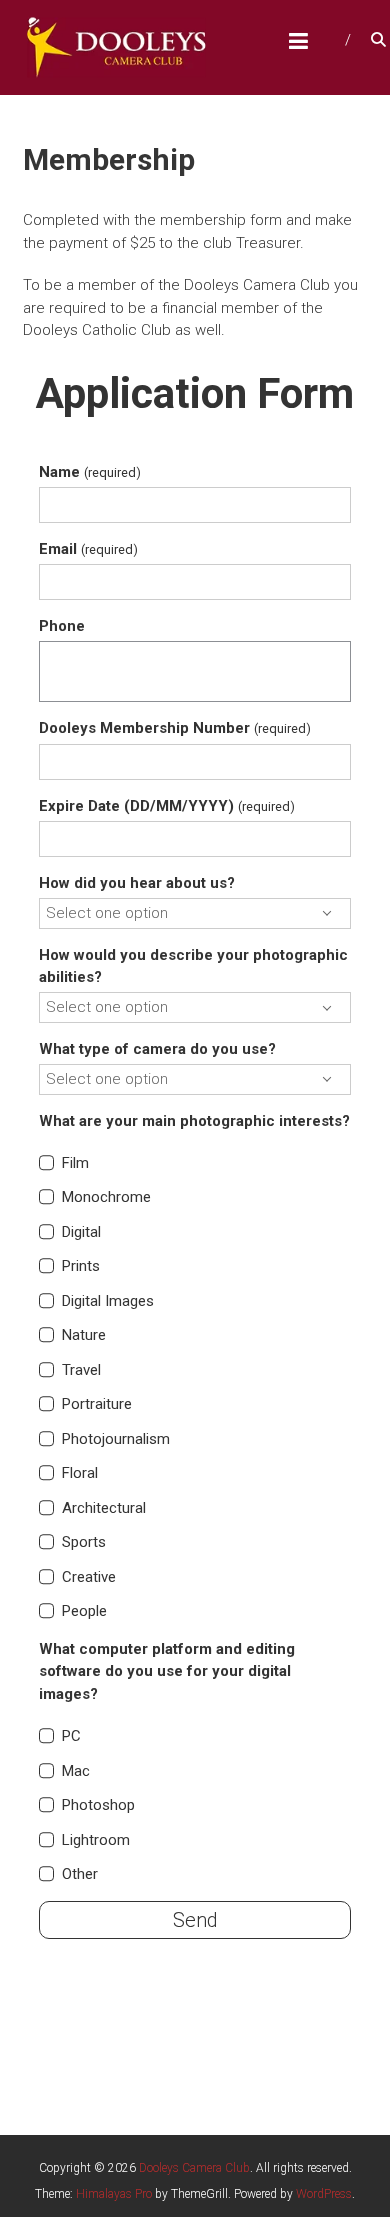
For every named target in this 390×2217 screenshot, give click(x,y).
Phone (62, 626)
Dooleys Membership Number (174, 728)
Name (89, 472)
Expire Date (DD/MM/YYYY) (166, 806)
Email (88, 549)
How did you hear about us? (137, 883)
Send (195, 1920)
